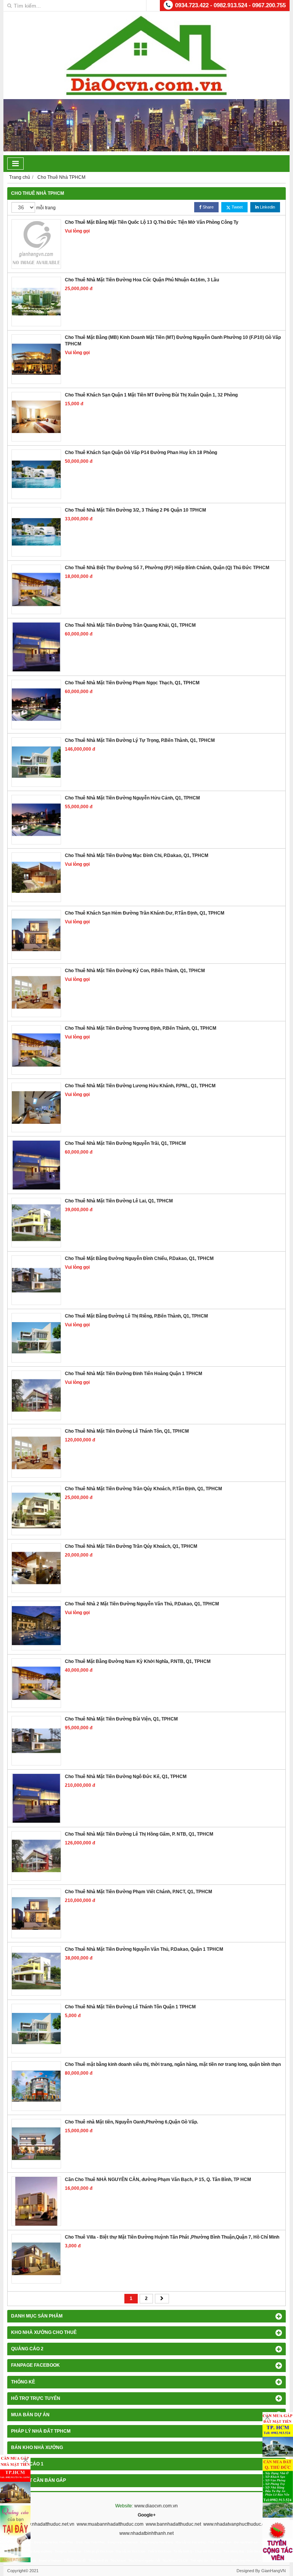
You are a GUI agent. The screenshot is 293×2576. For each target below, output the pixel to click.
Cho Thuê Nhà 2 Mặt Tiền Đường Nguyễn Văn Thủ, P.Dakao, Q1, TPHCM (142, 1604)
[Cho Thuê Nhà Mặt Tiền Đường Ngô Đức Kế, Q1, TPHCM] (36, 1798)
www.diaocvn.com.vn (156, 2506)
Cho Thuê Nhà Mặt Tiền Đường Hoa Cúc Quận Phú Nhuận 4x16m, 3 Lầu (142, 280)
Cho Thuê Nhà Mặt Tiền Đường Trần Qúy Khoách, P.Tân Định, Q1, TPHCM (143, 1489)
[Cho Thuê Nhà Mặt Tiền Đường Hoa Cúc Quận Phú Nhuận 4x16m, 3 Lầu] (36, 302)
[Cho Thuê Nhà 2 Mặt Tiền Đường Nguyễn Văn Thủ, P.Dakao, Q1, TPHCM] (36, 1626)
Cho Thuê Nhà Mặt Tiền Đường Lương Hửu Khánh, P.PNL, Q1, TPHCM (140, 1086)
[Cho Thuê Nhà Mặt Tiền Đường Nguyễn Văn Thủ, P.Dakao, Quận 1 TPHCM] (36, 1971)
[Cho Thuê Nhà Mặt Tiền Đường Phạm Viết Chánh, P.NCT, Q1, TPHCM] (36, 1913)
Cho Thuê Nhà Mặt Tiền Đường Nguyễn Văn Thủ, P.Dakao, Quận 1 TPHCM (144, 1949)
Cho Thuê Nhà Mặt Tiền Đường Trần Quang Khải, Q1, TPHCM (130, 625)
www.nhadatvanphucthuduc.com (237, 2524)
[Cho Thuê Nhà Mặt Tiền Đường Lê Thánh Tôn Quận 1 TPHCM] (36, 2029)
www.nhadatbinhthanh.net (146, 2533)
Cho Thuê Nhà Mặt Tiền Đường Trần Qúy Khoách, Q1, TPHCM (131, 1546)
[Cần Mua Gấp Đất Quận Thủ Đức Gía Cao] (278, 2488)
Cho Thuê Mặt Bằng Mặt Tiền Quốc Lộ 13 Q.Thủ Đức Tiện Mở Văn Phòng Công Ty (152, 222)
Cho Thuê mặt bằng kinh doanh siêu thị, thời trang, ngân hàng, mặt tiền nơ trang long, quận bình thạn (173, 2064)
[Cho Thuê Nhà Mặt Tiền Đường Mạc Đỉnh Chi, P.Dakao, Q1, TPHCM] (36, 877)
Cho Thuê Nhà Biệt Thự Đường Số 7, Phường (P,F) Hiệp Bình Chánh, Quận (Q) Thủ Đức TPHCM (167, 568)
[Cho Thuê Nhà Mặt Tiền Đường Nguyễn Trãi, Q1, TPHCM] (36, 1165)
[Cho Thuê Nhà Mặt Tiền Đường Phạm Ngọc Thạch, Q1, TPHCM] (36, 705)
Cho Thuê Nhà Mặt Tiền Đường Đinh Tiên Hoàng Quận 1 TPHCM (134, 1374)
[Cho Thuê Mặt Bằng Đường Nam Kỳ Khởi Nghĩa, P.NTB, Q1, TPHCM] (36, 1683)
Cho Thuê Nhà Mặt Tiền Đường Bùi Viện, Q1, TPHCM (121, 1719)
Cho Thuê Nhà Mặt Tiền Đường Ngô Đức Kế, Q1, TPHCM (126, 1777)
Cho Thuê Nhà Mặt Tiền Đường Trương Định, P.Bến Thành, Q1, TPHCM (141, 1028)
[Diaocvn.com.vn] (146, 94)
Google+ (147, 2515)
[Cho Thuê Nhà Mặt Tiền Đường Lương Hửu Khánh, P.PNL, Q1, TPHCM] (36, 1107)
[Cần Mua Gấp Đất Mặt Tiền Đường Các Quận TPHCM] (278, 2435)
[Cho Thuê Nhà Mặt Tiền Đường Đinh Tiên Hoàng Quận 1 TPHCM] (36, 1395)
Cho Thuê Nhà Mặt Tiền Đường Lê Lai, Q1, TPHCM (119, 1201)
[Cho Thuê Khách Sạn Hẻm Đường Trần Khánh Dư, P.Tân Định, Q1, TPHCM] (36, 935)
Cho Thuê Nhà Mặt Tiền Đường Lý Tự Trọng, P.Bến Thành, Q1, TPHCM (140, 740)
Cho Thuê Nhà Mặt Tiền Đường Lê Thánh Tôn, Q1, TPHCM (127, 1431)
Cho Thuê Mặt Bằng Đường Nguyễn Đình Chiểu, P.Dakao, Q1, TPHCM (139, 1258)
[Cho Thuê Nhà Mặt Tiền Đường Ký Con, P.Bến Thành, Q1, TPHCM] (36, 992)
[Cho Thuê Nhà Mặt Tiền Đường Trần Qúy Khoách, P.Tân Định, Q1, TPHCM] (36, 1510)
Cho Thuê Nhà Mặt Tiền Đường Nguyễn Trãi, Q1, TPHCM (125, 1143)
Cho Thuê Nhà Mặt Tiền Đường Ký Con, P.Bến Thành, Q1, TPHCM (135, 971)
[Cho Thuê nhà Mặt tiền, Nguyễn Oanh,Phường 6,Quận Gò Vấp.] (36, 2144)
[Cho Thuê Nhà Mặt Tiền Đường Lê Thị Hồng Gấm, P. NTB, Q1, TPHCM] (36, 1856)
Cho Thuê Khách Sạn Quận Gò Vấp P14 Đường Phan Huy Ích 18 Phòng (141, 453)
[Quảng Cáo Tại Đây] (15, 2534)
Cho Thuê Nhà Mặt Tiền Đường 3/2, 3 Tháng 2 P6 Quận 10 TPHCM (135, 510)
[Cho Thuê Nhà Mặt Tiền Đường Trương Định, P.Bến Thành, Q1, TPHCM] (36, 1050)
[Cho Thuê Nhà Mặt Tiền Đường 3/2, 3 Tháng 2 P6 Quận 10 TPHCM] (36, 532)
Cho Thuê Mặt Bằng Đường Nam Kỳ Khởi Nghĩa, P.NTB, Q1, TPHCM (138, 1661)
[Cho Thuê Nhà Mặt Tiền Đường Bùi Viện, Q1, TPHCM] (36, 1741)
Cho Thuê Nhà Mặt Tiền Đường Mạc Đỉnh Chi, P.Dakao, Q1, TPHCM (137, 855)
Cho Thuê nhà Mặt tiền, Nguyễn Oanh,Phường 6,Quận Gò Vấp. (131, 2122)
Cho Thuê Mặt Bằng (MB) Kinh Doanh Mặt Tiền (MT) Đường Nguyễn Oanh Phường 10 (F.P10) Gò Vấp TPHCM (173, 341)
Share (208, 207)
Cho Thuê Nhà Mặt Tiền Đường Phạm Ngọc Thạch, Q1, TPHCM (132, 683)
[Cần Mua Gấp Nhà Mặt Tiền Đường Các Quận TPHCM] (15, 2479)
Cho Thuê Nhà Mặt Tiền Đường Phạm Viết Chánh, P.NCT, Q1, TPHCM (138, 1892)
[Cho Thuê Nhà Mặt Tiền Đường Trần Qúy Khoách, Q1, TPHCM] (36, 1568)
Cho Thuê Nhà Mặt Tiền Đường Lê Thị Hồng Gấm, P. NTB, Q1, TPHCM (139, 1834)
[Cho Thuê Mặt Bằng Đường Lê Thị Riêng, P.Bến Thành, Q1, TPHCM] (36, 1338)
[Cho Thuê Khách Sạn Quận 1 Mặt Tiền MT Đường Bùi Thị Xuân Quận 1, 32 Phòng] (36, 417)
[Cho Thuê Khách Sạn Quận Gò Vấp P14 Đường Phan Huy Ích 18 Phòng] (36, 474)
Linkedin (267, 207)
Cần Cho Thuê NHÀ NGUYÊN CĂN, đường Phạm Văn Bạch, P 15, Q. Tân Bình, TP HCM (158, 2180)
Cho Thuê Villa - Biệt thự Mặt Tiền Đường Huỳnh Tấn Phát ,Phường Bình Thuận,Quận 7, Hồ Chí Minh (172, 2237)
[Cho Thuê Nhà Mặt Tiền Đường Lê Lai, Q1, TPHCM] (36, 1223)
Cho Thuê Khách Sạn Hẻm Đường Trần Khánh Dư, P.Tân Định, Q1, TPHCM (145, 913)
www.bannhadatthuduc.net (173, 2524)
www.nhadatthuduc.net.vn (48, 2524)
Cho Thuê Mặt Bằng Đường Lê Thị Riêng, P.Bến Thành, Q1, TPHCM (136, 1316)
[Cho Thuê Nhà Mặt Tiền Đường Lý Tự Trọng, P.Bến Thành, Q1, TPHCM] (36, 762)
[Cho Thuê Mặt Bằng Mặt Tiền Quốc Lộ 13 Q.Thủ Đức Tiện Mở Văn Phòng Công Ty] (36, 244)
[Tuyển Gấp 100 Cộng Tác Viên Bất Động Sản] (278, 2541)
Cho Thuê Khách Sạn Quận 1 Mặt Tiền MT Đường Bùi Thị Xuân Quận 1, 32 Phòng (151, 395)
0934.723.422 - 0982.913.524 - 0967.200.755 (230, 5)
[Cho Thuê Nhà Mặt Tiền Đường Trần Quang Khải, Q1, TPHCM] (36, 647)
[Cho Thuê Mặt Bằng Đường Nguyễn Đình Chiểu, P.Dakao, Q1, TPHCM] (36, 1280)
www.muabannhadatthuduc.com (110, 2524)
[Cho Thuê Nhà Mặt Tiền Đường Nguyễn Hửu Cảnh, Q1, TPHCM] (36, 820)
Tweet (237, 207)
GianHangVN (274, 2571)
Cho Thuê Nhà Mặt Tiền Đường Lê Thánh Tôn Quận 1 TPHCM (130, 2007)
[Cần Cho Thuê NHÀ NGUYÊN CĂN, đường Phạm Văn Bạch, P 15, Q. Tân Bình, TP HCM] (36, 2201)
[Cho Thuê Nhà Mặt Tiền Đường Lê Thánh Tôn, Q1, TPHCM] (36, 1453)
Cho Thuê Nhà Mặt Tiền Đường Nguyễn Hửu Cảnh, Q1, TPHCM (132, 798)
